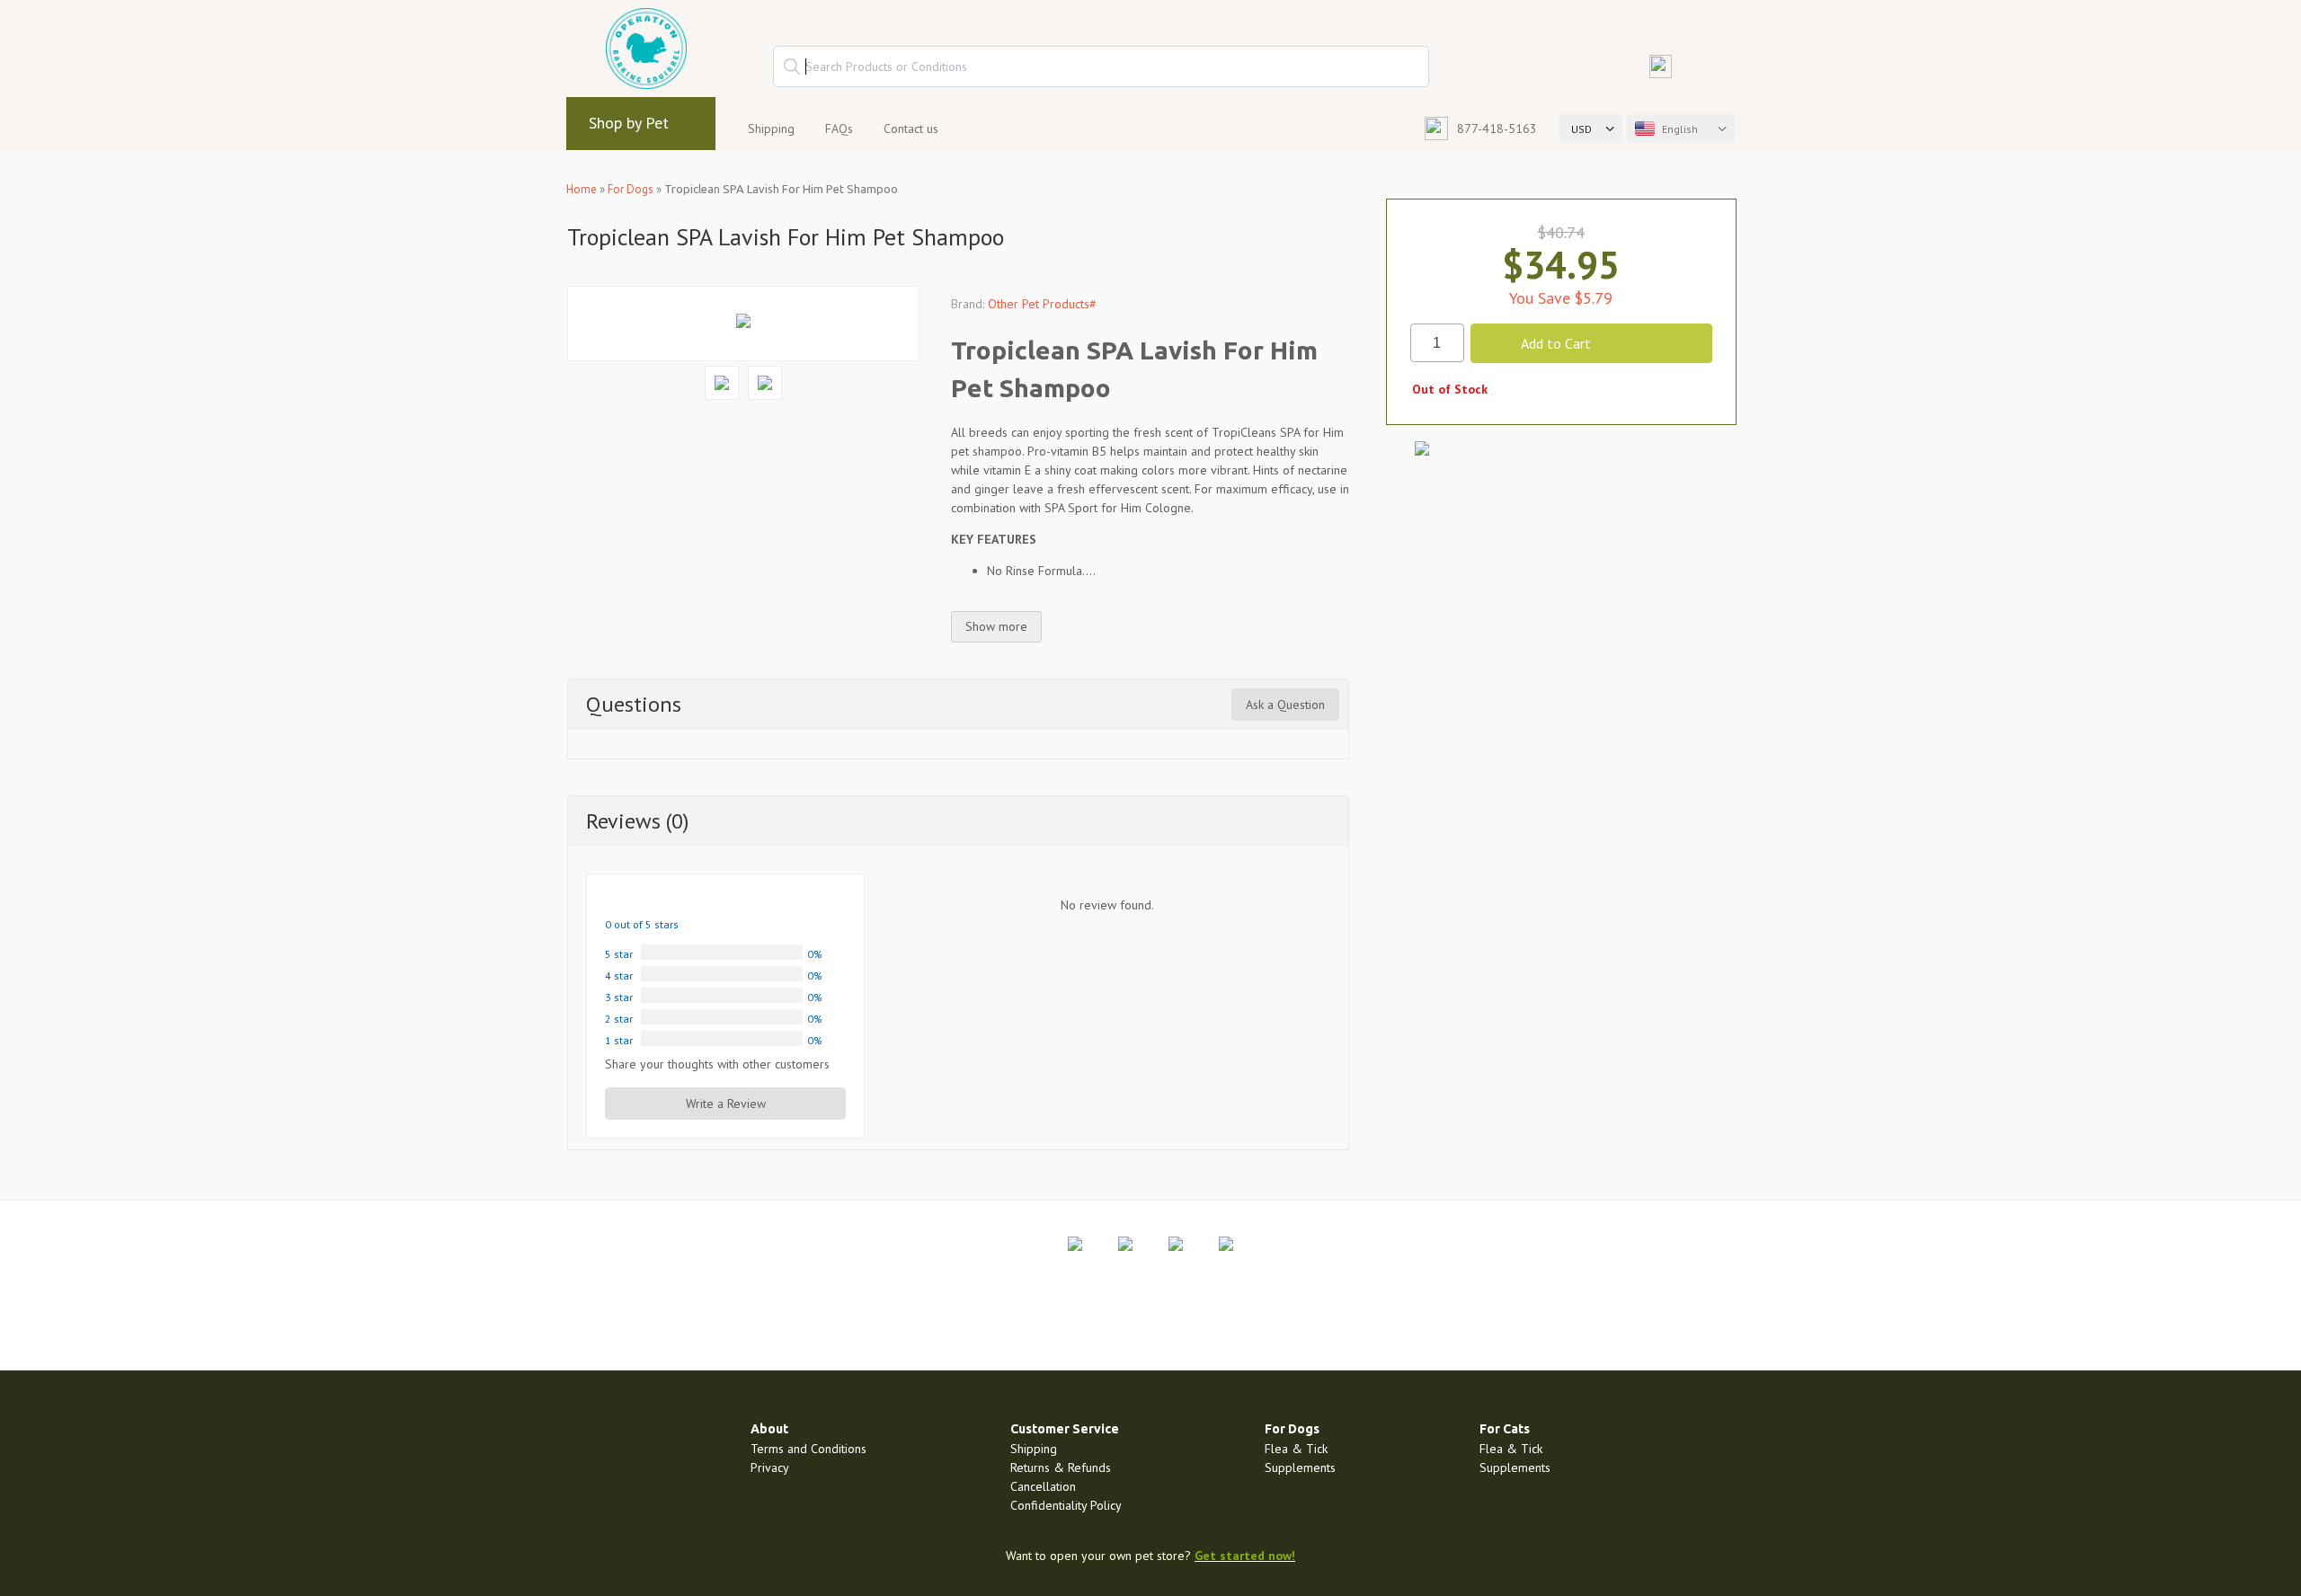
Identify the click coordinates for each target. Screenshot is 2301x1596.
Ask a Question (1285, 705)
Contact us (911, 129)
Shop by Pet (629, 123)
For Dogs (631, 189)
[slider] (648, 900)
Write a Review (726, 1104)
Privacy (770, 1467)
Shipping (771, 129)
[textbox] (1101, 66)
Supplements (1300, 1467)
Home (582, 189)
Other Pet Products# (1042, 304)
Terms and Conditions (808, 1449)
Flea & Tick (1296, 1449)
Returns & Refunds (1061, 1467)
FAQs (839, 129)
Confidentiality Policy (1066, 1505)
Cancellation (1043, 1486)
